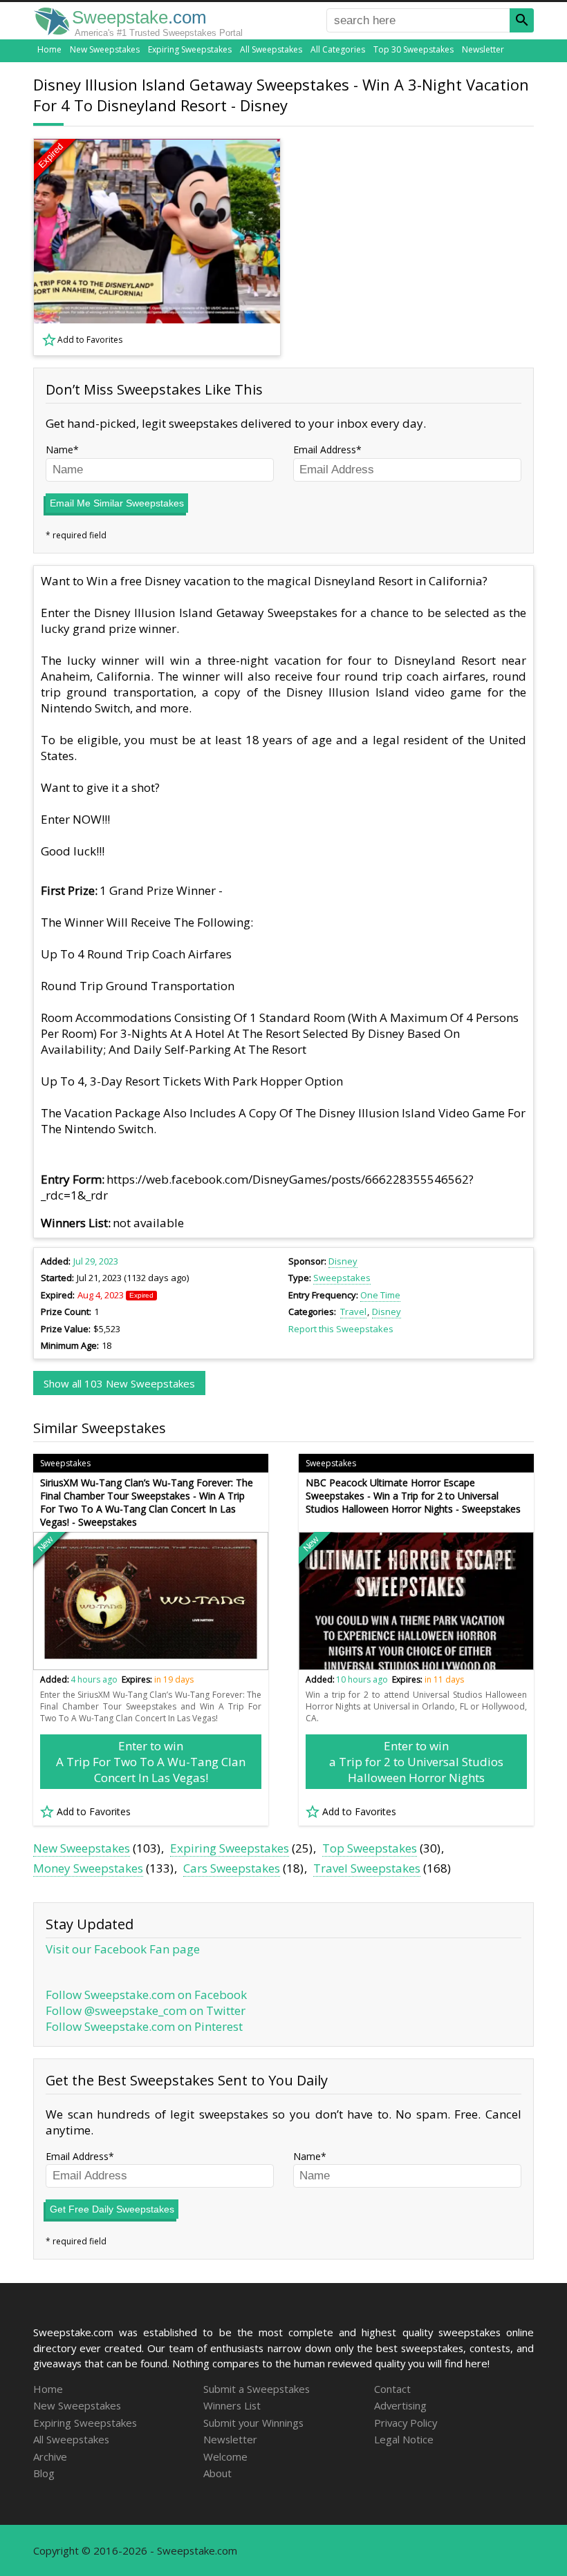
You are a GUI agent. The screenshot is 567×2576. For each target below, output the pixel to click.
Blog (44, 2473)
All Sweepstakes (271, 49)
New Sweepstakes (105, 49)
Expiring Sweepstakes (190, 49)
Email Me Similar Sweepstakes (117, 503)
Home (49, 49)
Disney (343, 1261)
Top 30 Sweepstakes (413, 49)
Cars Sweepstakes (232, 1868)
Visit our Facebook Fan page (123, 1949)
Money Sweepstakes (88, 1868)
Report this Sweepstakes (341, 1329)
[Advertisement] (417, 247)
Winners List (232, 2405)
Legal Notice (404, 2439)
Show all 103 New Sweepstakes (119, 1383)
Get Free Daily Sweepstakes (112, 2209)
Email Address (325, 449)
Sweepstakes (342, 1278)
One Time (380, 1295)
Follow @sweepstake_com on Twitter (146, 2010)
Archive (50, 2456)
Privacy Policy (406, 2423)
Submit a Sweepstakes (257, 2389)
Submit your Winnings (253, 2423)
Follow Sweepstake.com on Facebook (146, 1995)
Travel (353, 1311)
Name (59, 449)
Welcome (225, 2456)
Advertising (400, 2405)
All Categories (338, 49)
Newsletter (483, 49)
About (217, 2473)
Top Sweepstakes (370, 1848)
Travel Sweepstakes (367, 1868)
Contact (392, 2389)
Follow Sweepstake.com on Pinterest (144, 2026)
